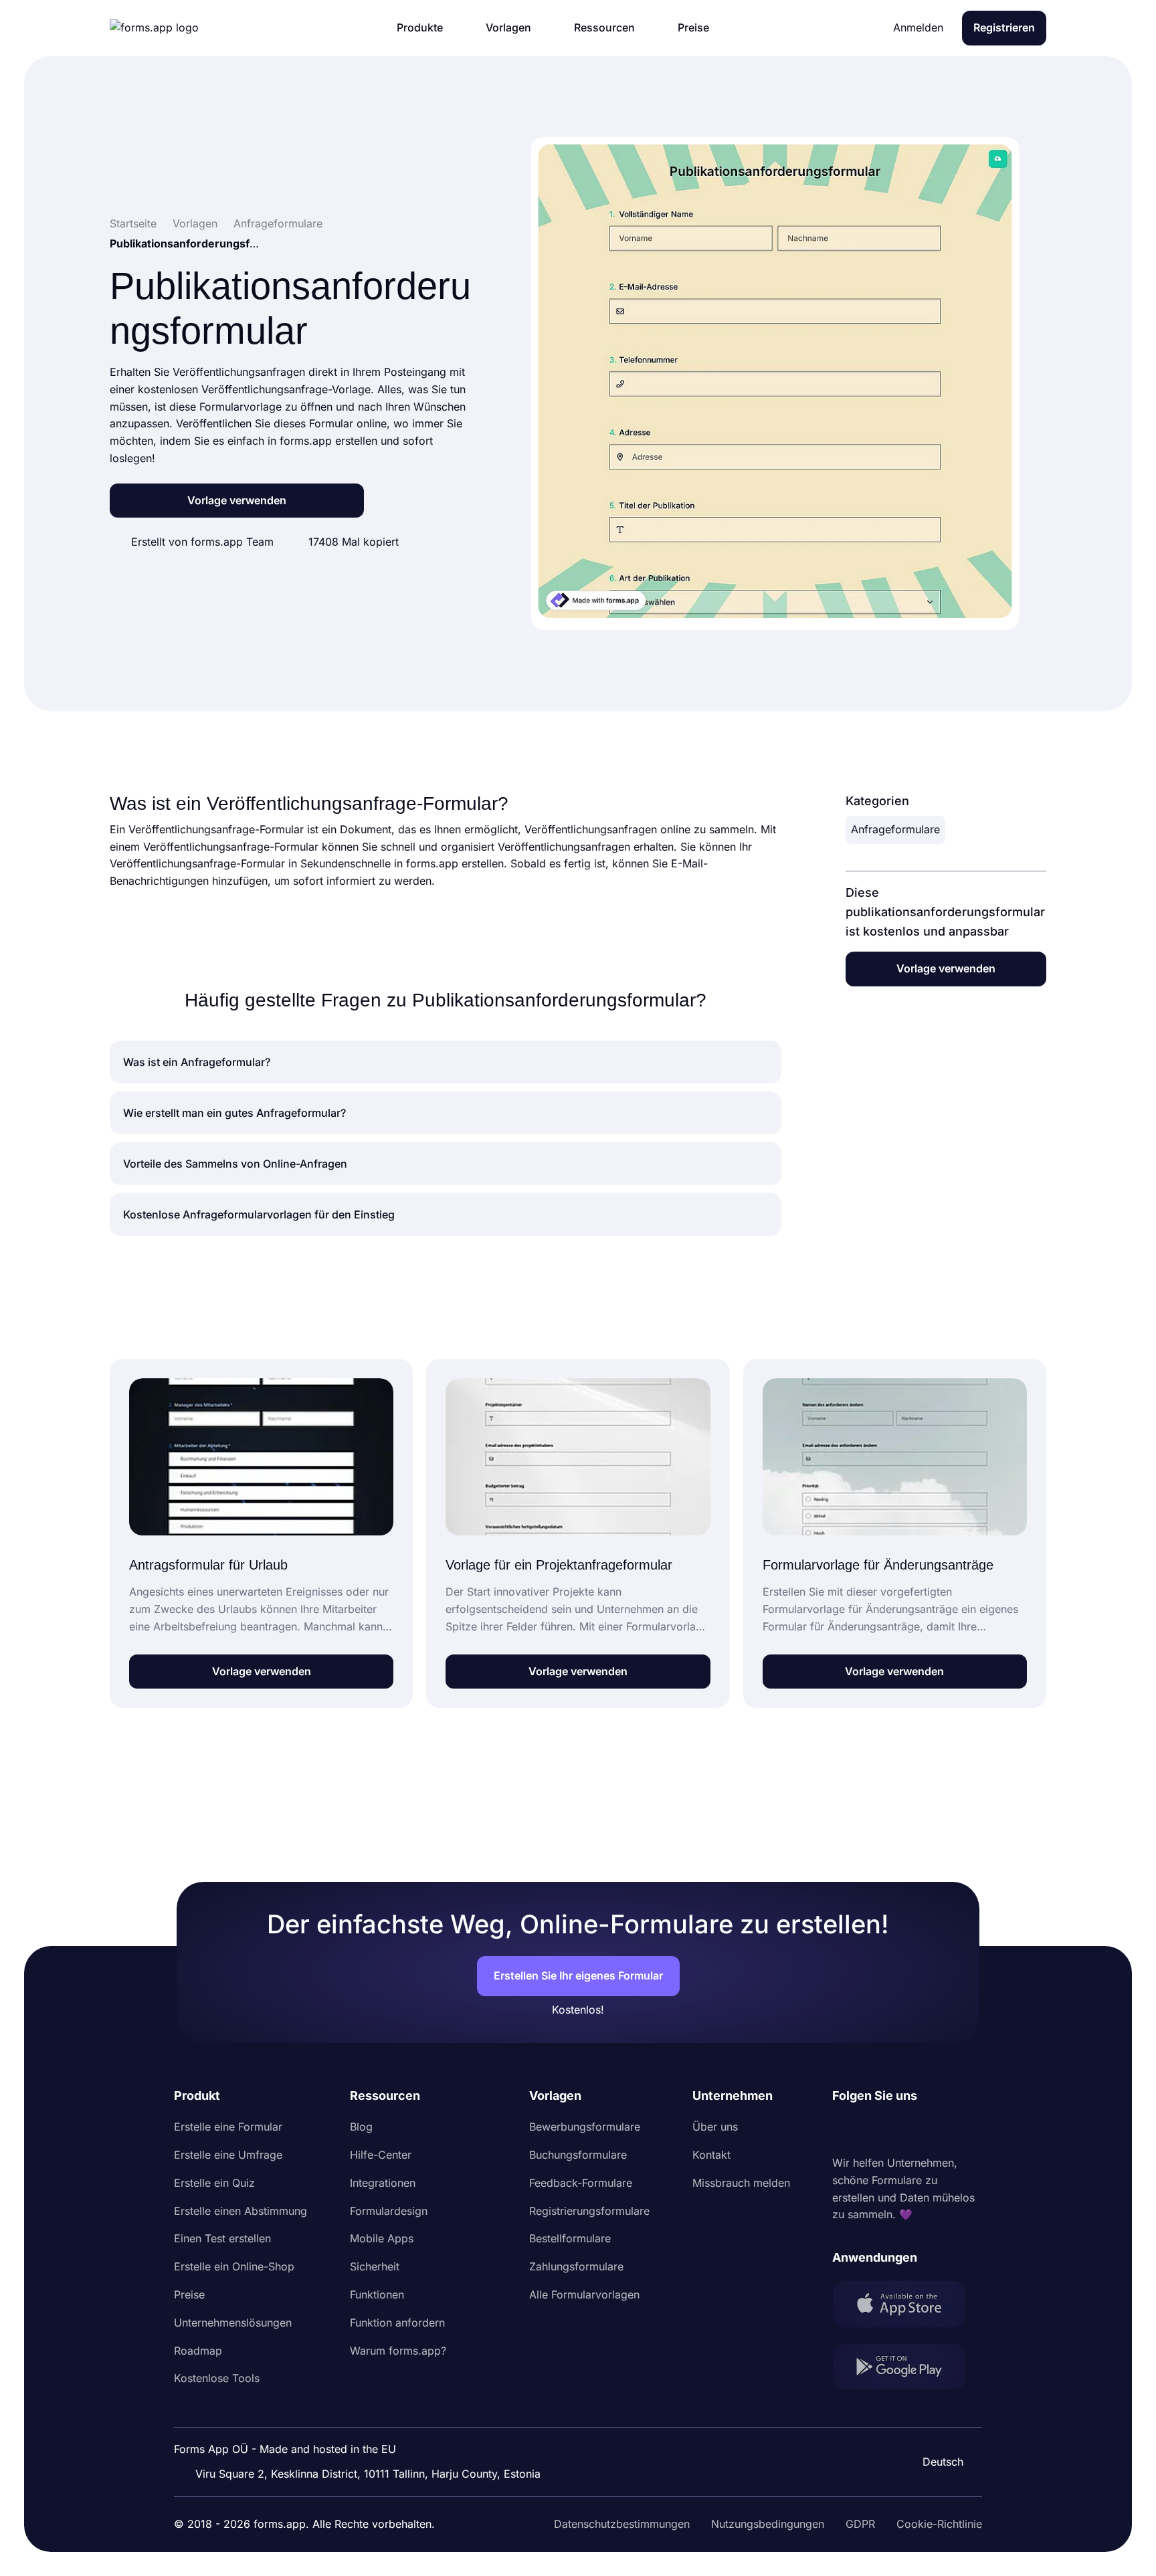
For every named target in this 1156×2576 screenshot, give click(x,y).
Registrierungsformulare (589, 2211)
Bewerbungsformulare (585, 2127)
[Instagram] (872, 2130)
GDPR (860, 2524)
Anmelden (918, 27)
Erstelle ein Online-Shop (234, 2266)
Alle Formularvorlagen (584, 2294)
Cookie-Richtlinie (939, 2524)
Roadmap (198, 2351)
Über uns (715, 2127)
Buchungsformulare (578, 2155)
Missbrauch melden (741, 2183)
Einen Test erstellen (222, 2238)
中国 (937, 2426)
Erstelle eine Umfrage (228, 2155)
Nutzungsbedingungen (768, 2524)
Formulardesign (389, 2211)
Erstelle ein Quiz (214, 2183)
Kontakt (711, 2155)
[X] (902, 2130)
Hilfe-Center (381, 2155)
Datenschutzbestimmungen (622, 2524)
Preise (189, 2294)
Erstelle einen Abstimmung (240, 2211)
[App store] (907, 2307)
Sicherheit (375, 2266)
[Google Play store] (907, 2369)
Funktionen (377, 2294)
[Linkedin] (843, 2130)
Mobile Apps (382, 2238)
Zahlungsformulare (576, 2266)
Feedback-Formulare (581, 2183)
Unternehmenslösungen (233, 2323)
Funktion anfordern (397, 2323)
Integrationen (383, 2183)
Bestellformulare (570, 2238)
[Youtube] (931, 2130)
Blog (361, 2127)
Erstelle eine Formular (228, 2127)
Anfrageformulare (895, 829)
